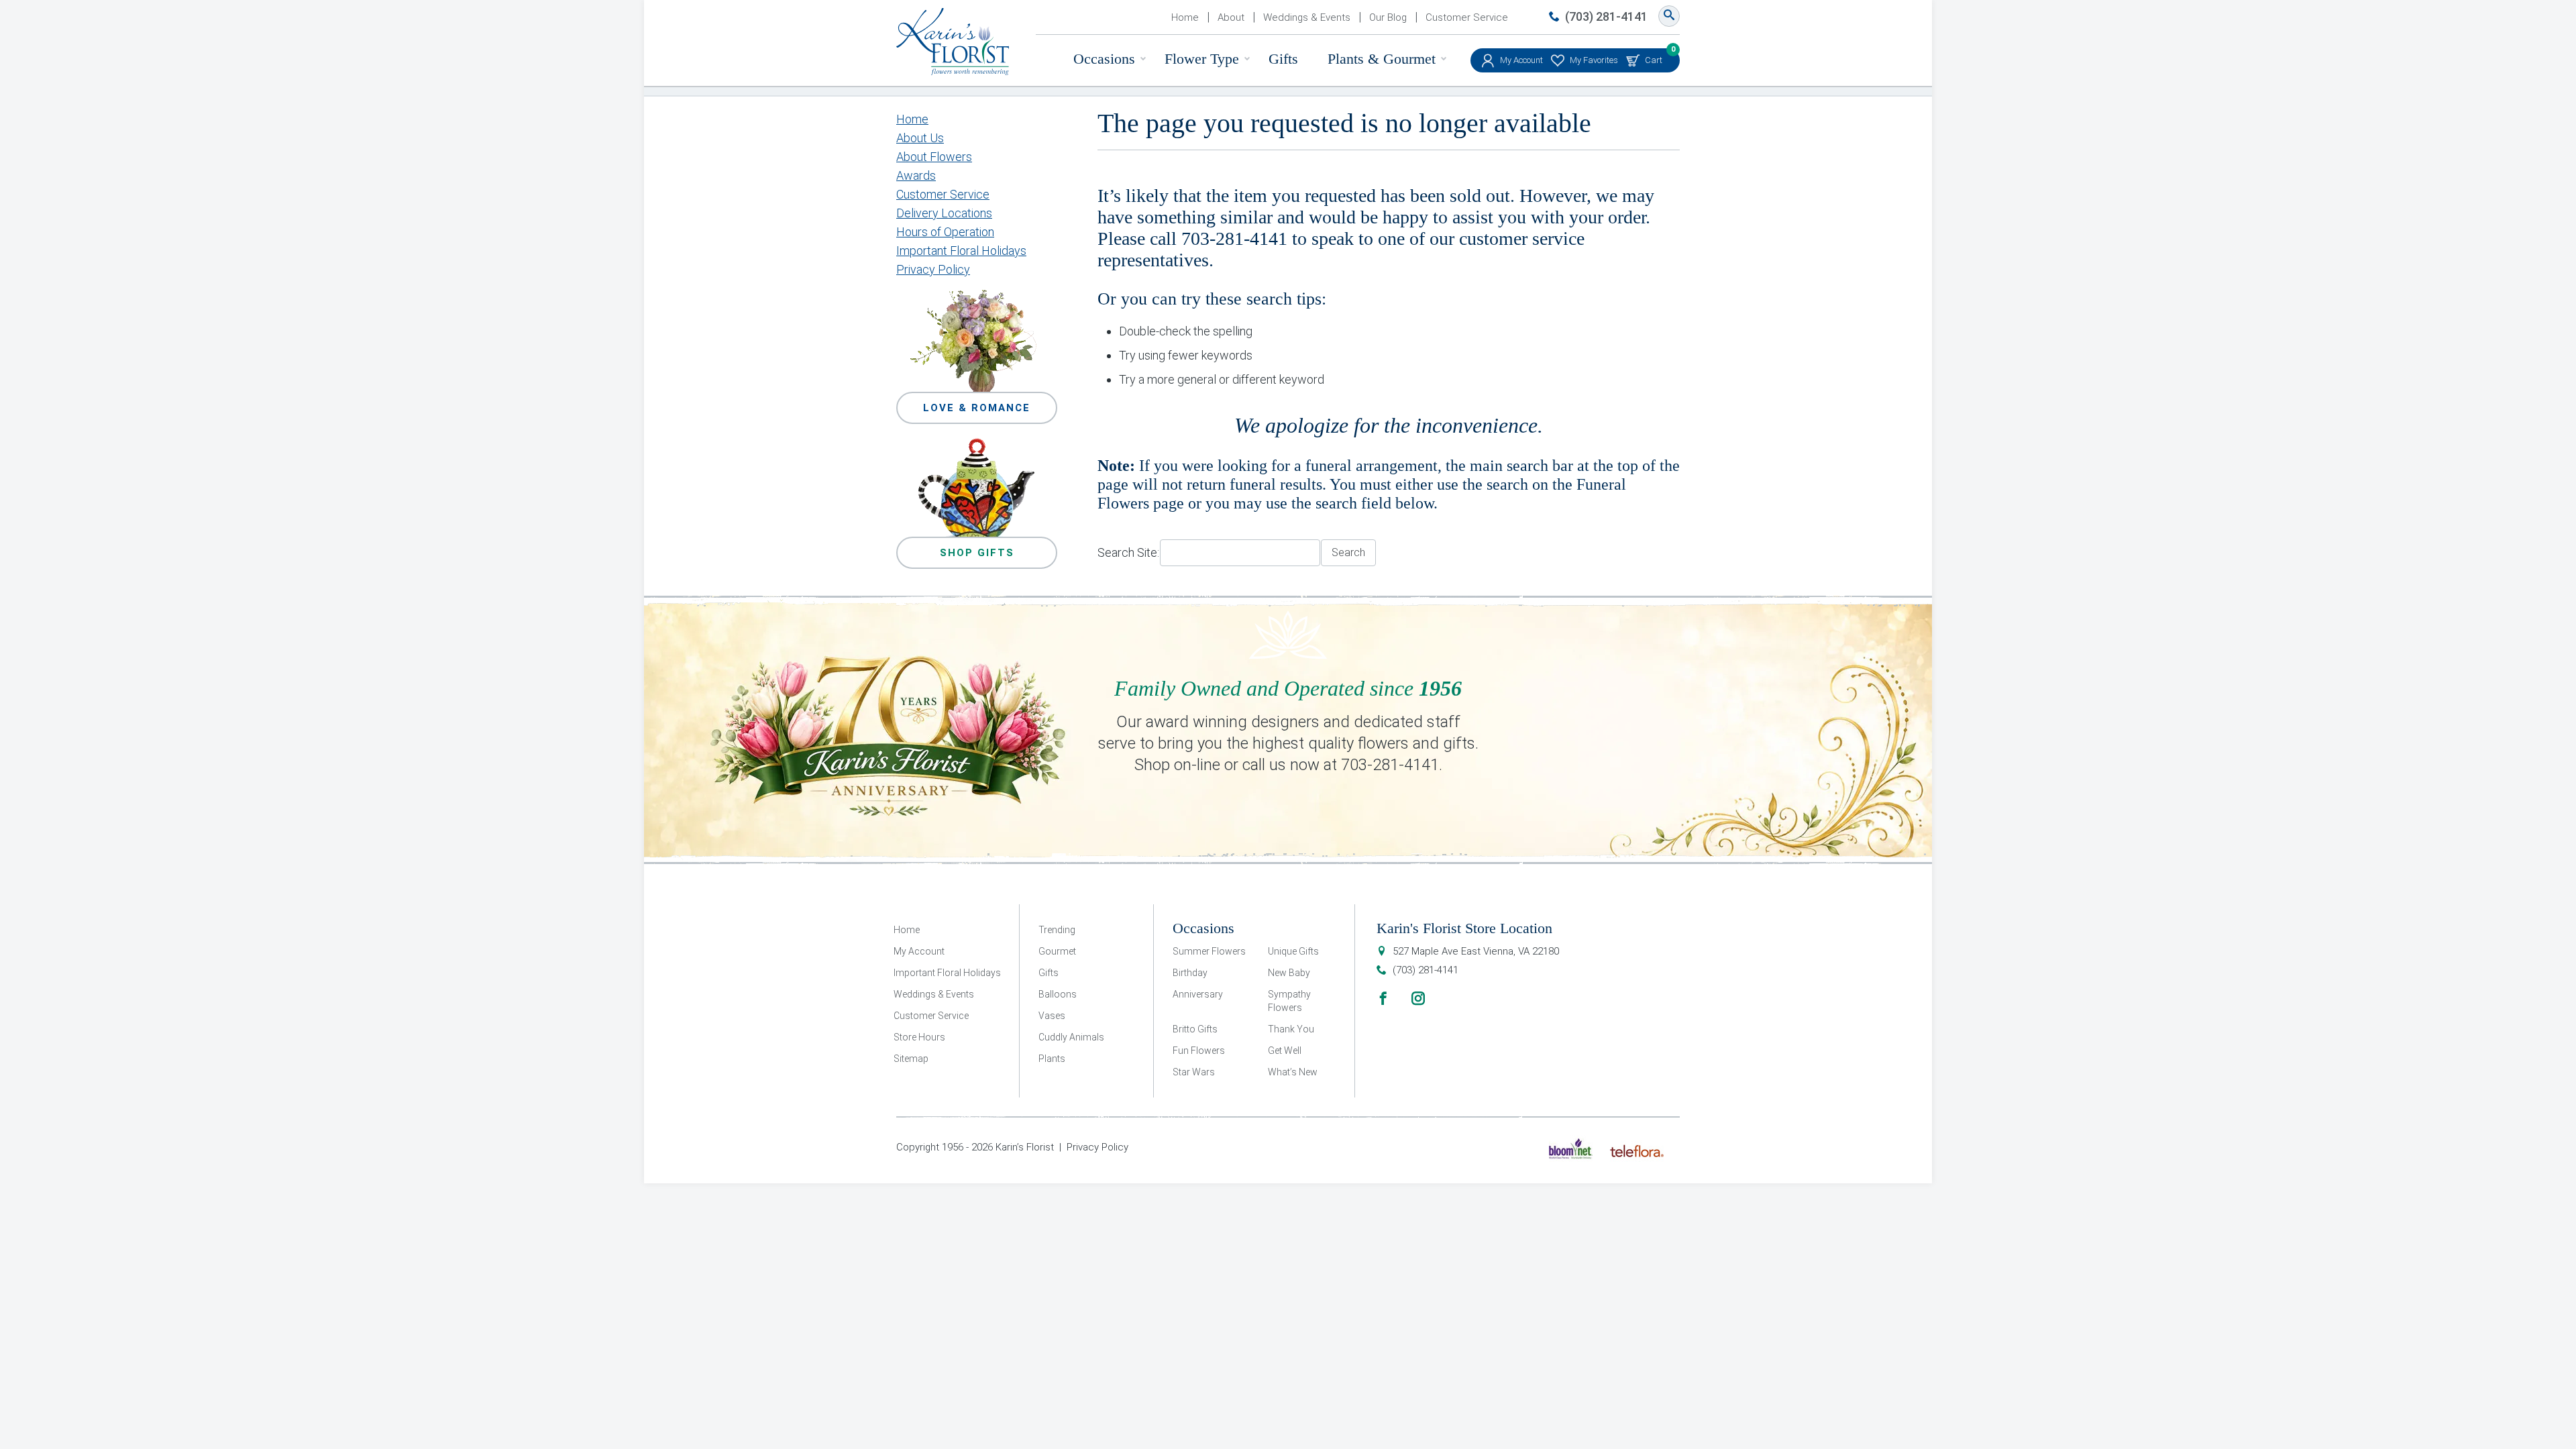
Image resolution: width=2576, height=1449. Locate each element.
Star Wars (1194, 1072)
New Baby (1289, 973)
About (1231, 17)
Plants (1052, 1059)
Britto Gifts (1195, 1029)
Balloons (1058, 994)
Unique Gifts (1293, 951)
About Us (920, 138)
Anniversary (1198, 994)
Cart (1654, 57)
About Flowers (934, 157)
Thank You (1291, 1029)
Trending (1057, 930)
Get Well (1285, 1051)
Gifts (1283, 59)
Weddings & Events (1307, 17)
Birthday (1190, 973)
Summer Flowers (1209, 951)
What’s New (1293, 1072)
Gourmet (1057, 951)
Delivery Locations (944, 213)
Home (1185, 17)
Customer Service (1467, 17)
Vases (1052, 1016)
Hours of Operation (945, 232)
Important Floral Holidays (961, 251)
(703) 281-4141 (1606, 16)
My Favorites (1594, 60)
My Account (1521, 60)
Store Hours (919, 1037)
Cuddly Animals (1071, 1037)
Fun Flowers (1199, 1051)
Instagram (1418, 998)
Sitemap (911, 1059)
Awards (916, 175)
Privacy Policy (933, 269)
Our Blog (1388, 17)
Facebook (1383, 998)
